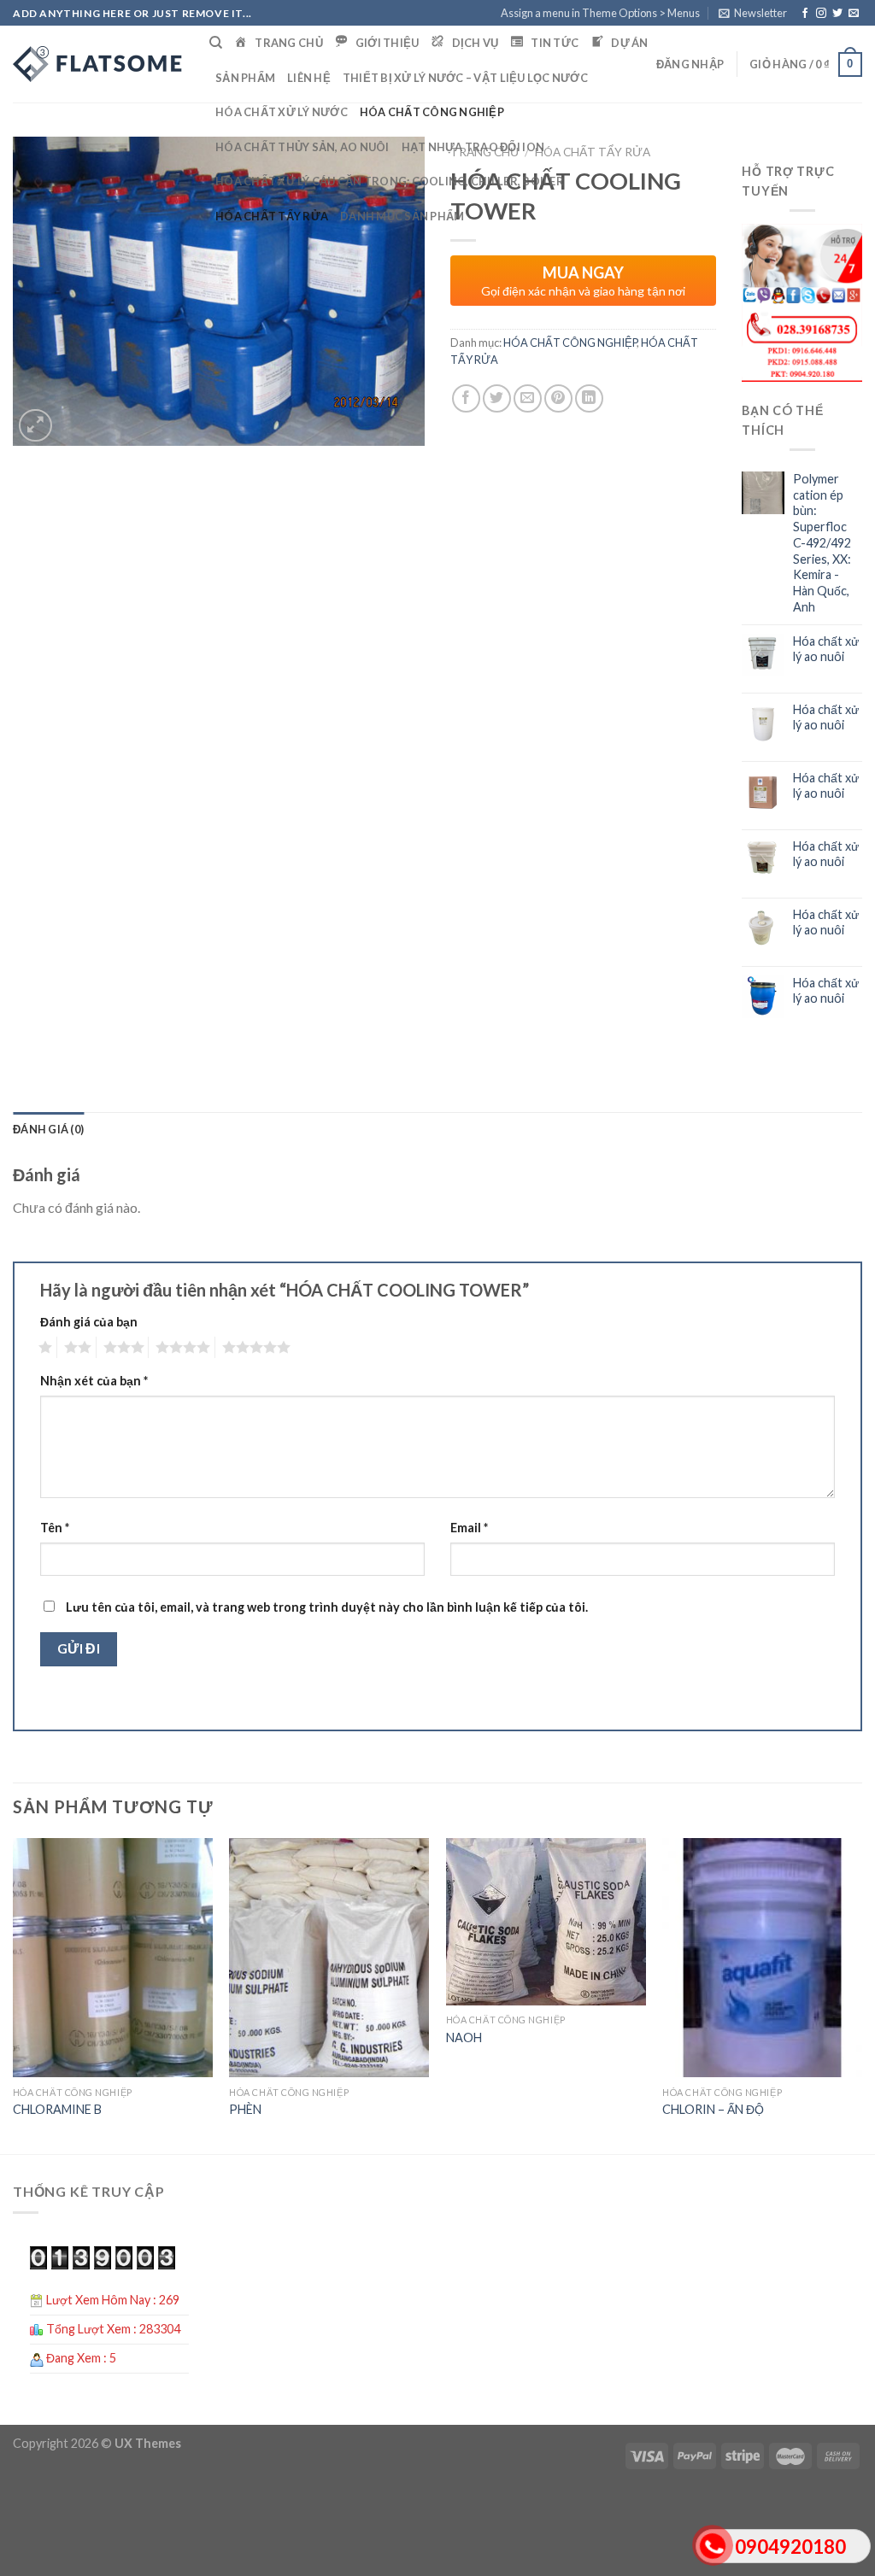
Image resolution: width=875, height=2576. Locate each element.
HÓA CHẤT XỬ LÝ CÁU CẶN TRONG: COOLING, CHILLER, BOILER (390, 181)
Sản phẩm (245, 78)
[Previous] (14, 1994)
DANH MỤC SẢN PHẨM (402, 216)
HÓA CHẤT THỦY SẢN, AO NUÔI (302, 147)
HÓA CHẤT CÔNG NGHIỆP (432, 112)
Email (469, 1528)
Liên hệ (309, 78)
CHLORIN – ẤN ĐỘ (713, 2109)
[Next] (861, 1994)
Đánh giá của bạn (89, 1322)
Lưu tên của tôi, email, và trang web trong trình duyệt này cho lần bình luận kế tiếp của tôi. (327, 1607)
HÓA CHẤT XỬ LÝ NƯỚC (282, 112)
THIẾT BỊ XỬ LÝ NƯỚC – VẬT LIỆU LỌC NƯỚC (465, 78)
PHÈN (245, 2109)
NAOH (464, 2037)
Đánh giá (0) (48, 1129)
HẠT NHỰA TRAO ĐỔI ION (473, 147)
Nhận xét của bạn (94, 1381)
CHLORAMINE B (57, 2109)
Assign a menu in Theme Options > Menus (600, 13)
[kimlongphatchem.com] (98, 64)
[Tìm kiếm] (216, 43)
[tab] (48, 1129)
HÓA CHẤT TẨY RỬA (272, 216)
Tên (55, 1528)
